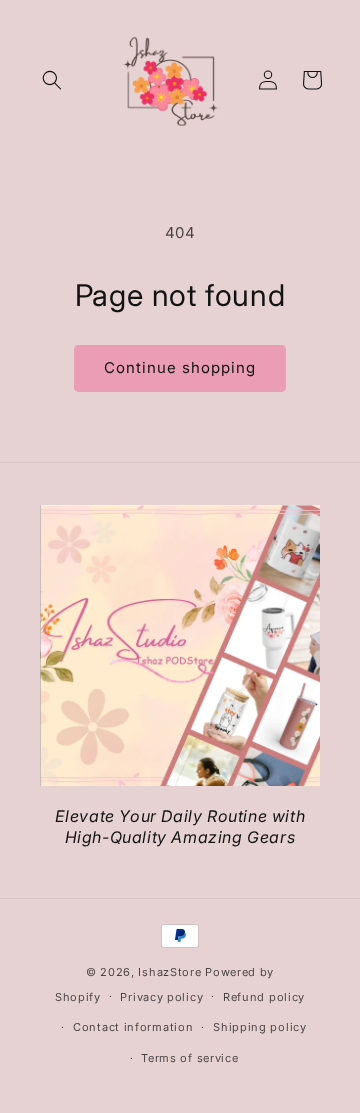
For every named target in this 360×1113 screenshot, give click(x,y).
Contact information (133, 1027)
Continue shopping (180, 367)
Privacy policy (161, 997)
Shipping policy (260, 1027)
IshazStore (169, 972)
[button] (52, 80)
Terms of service (189, 1058)
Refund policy (264, 997)
